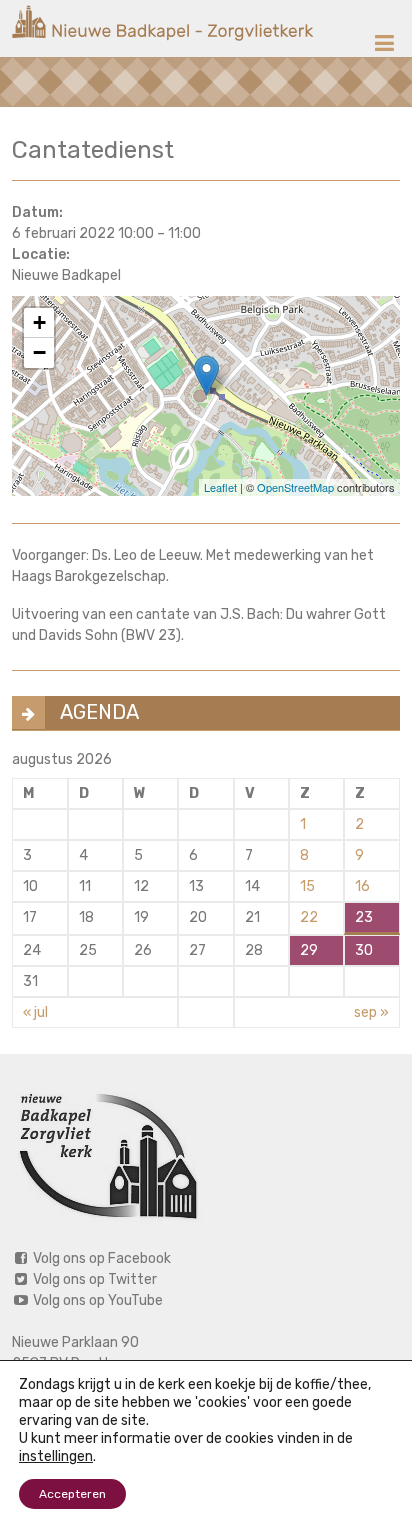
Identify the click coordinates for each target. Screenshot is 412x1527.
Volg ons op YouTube (96, 1300)
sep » (371, 1012)
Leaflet (220, 487)
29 (309, 950)
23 (364, 917)
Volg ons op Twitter (93, 1279)
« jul (35, 1012)
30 (364, 950)
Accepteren (72, 1494)
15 (307, 886)
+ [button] (39, 322)
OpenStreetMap (295, 487)
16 (362, 886)
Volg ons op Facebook (100, 1258)
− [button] (39, 352)
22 (309, 917)
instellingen (56, 1456)
